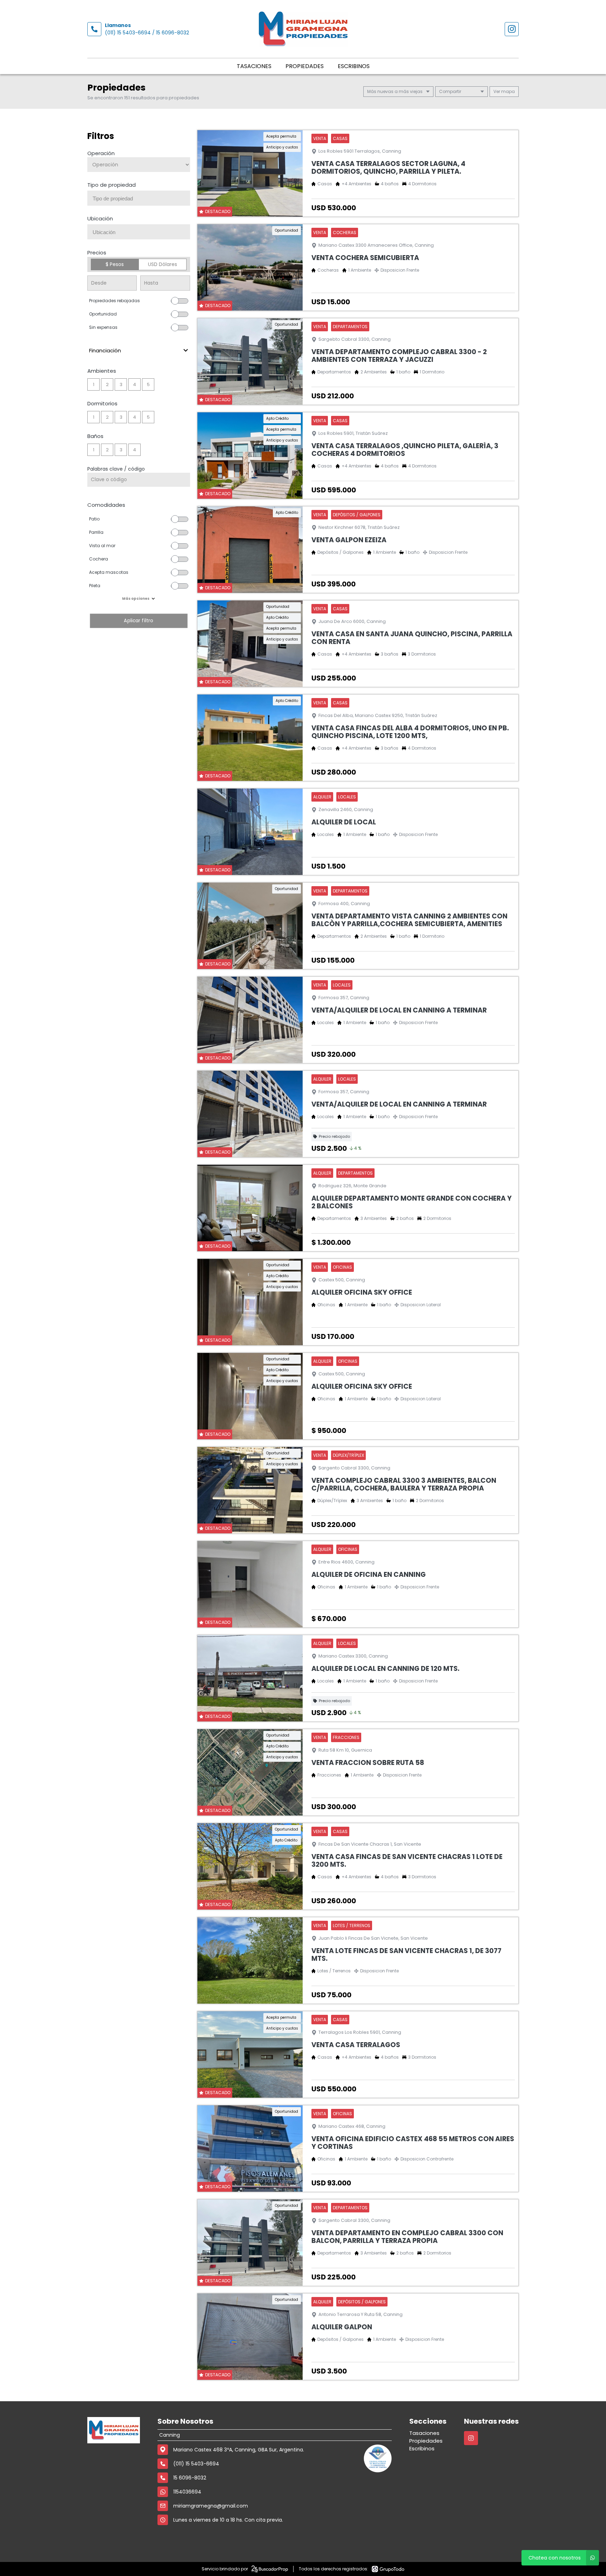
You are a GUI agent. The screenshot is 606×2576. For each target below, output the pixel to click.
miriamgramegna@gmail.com (211, 2506)
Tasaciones (254, 66)
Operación (101, 153)
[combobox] (139, 198)
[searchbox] (141, 199)
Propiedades (305, 66)
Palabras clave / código (116, 469)
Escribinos (354, 66)
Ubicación (100, 218)
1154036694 (187, 2492)
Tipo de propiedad (112, 185)
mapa (507, 91)
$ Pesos (115, 264)
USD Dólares (163, 264)
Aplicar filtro (139, 621)
